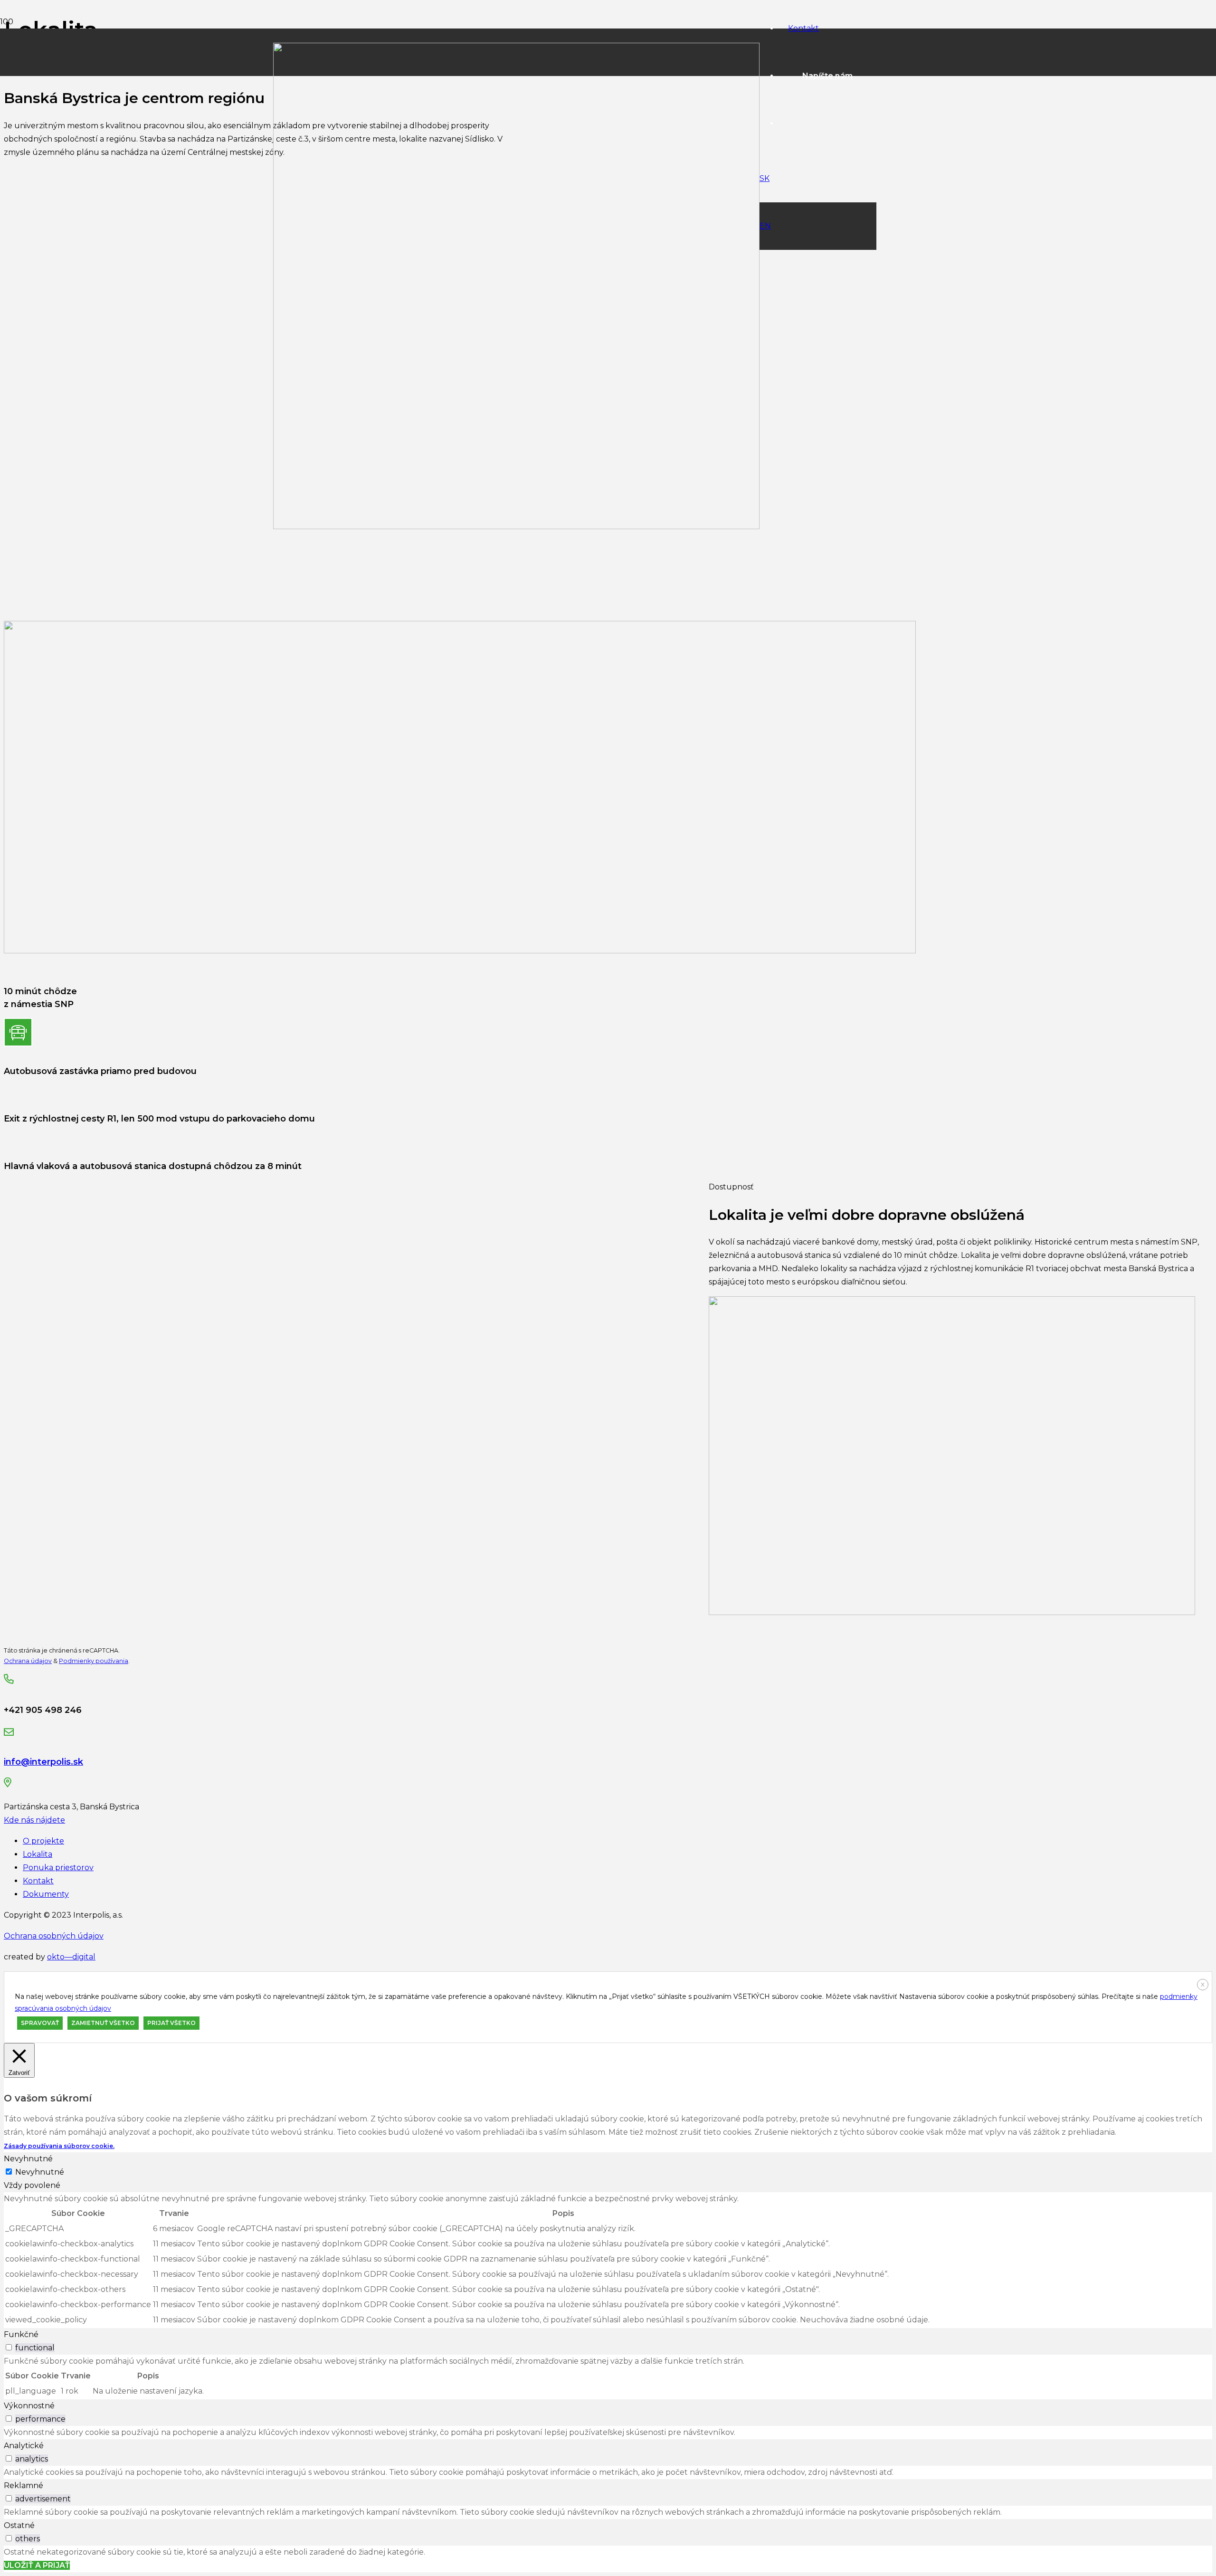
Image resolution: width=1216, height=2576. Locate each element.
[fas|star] (205, 1784)
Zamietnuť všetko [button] (103, 2023)
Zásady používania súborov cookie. (59, 2146)
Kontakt (38, 1881)
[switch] (9, 2347)
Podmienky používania (94, 1661)
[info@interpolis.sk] (205, 1733)
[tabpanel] (608, 2260)
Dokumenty (46, 1894)
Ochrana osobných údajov (54, 1936)
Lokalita (38, 1854)
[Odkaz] (516, 527)
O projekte (43, 1841)
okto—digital (71, 1957)
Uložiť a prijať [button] (37, 2565)
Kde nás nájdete (34, 1820)
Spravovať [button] (40, 2023)
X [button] (1203, 1984)
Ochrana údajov (28, 1661)
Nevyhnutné (40, 2172)
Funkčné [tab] (21, 2334)
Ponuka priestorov (58, 1868)
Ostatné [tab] (19, 2525)
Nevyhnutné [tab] (28, 2159)
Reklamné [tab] (24, 2486)
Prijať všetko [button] (171, 2023)
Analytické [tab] (24, 2446)
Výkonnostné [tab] (29, 2406)
